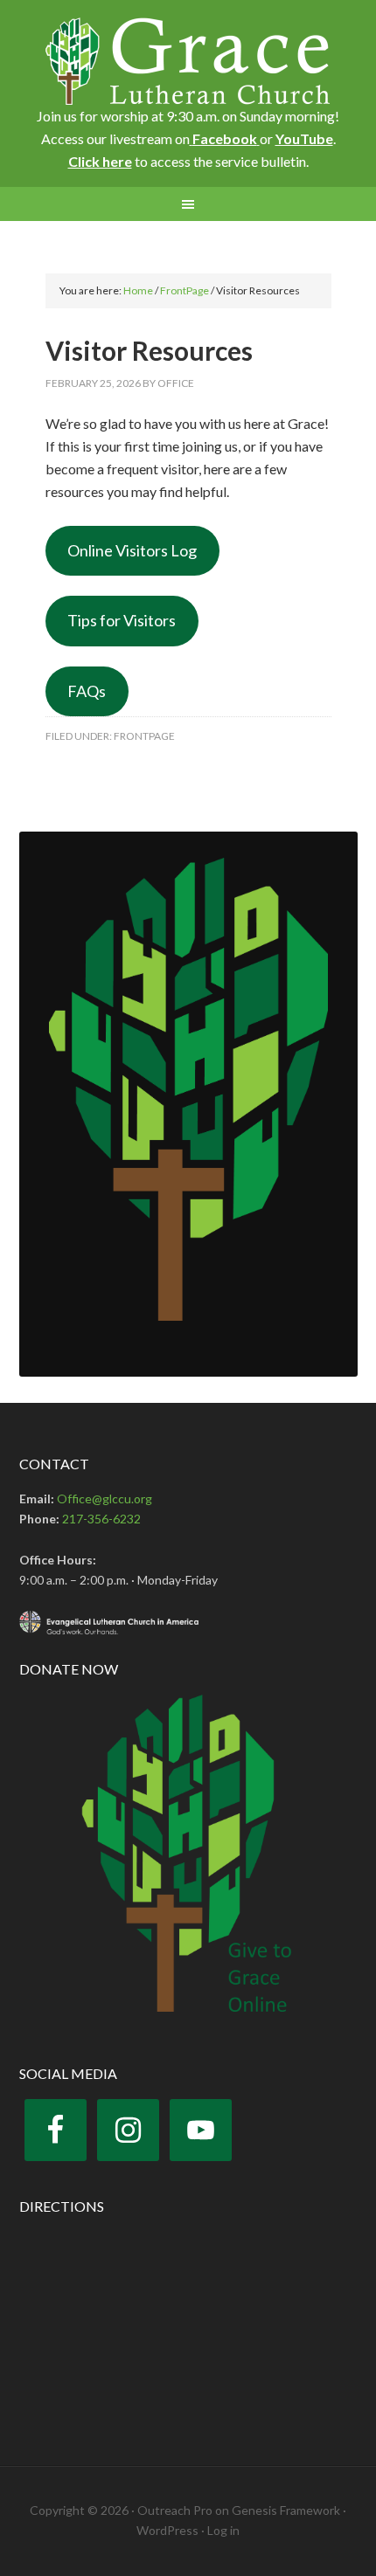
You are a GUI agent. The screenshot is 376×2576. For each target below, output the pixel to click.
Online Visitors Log (132, 550)
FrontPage (144, 736)
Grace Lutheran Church (188, 61)
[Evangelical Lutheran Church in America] (188, 1623)
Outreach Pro (175, 2510)
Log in (223, 2530)
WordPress (167, 2530)
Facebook (225, 138)
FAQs (87, 691)
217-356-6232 (101, 1519)
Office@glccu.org (104, 1499)
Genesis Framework (286, 2510)
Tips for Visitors (122, 620)
